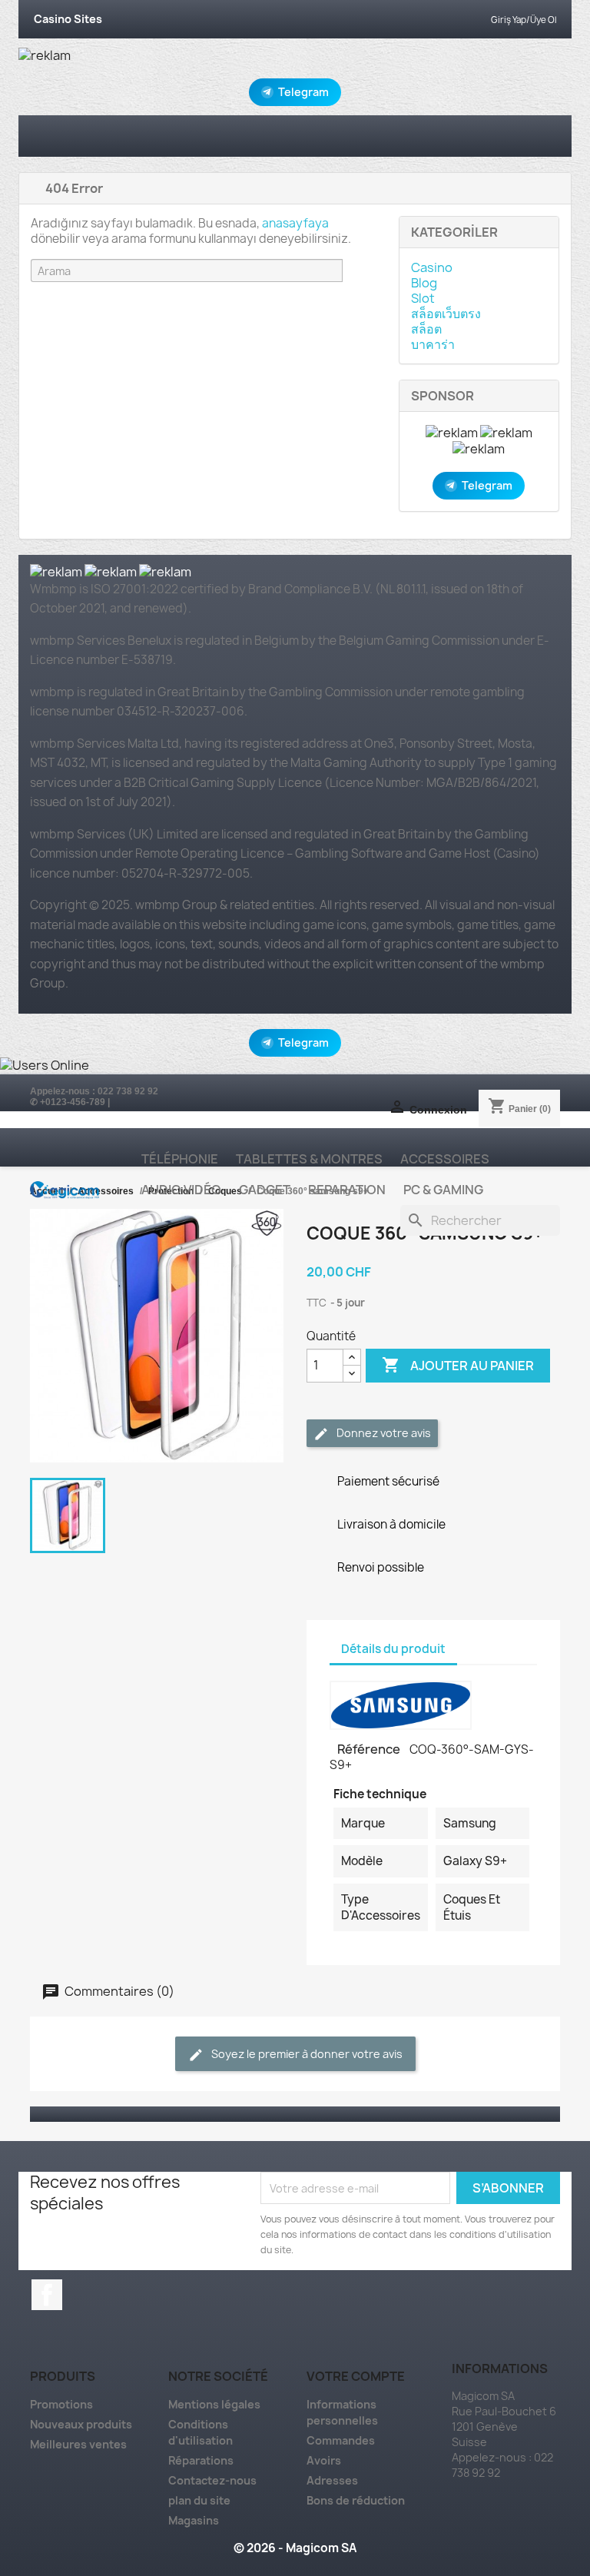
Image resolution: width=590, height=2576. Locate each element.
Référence (370, 1749)
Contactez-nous (212, 2480)
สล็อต (426, 329)
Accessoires (445, 1159)
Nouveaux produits (81, 2424)
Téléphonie (180, 1159)
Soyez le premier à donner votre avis (306, 2054)
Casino (432, 267)
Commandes (341, 2440)
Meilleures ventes (78, 2444)
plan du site (199, 2500)
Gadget (265, 1190)
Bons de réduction (356, 2500)
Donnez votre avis (383, 1433)
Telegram (303, 92)
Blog (424, 283)
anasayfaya (295, 223)
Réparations (201, 2460)
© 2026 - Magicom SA (295, 2548)
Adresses (332, 2480)
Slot (423, 298)
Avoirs (324, 2460)
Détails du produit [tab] (393, 1649)
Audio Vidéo (181, 1190)
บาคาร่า (433, 344)
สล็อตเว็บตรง (446, 314)
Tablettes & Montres (309, 1159)
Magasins (194, 2520)
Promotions (61, 2404)
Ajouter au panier (458, 1365)
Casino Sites (68, 19)
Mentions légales (214, 2404)
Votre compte (356, 2376)
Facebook (47, 2295)
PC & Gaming (443, 1190)
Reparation (347, 1190)
